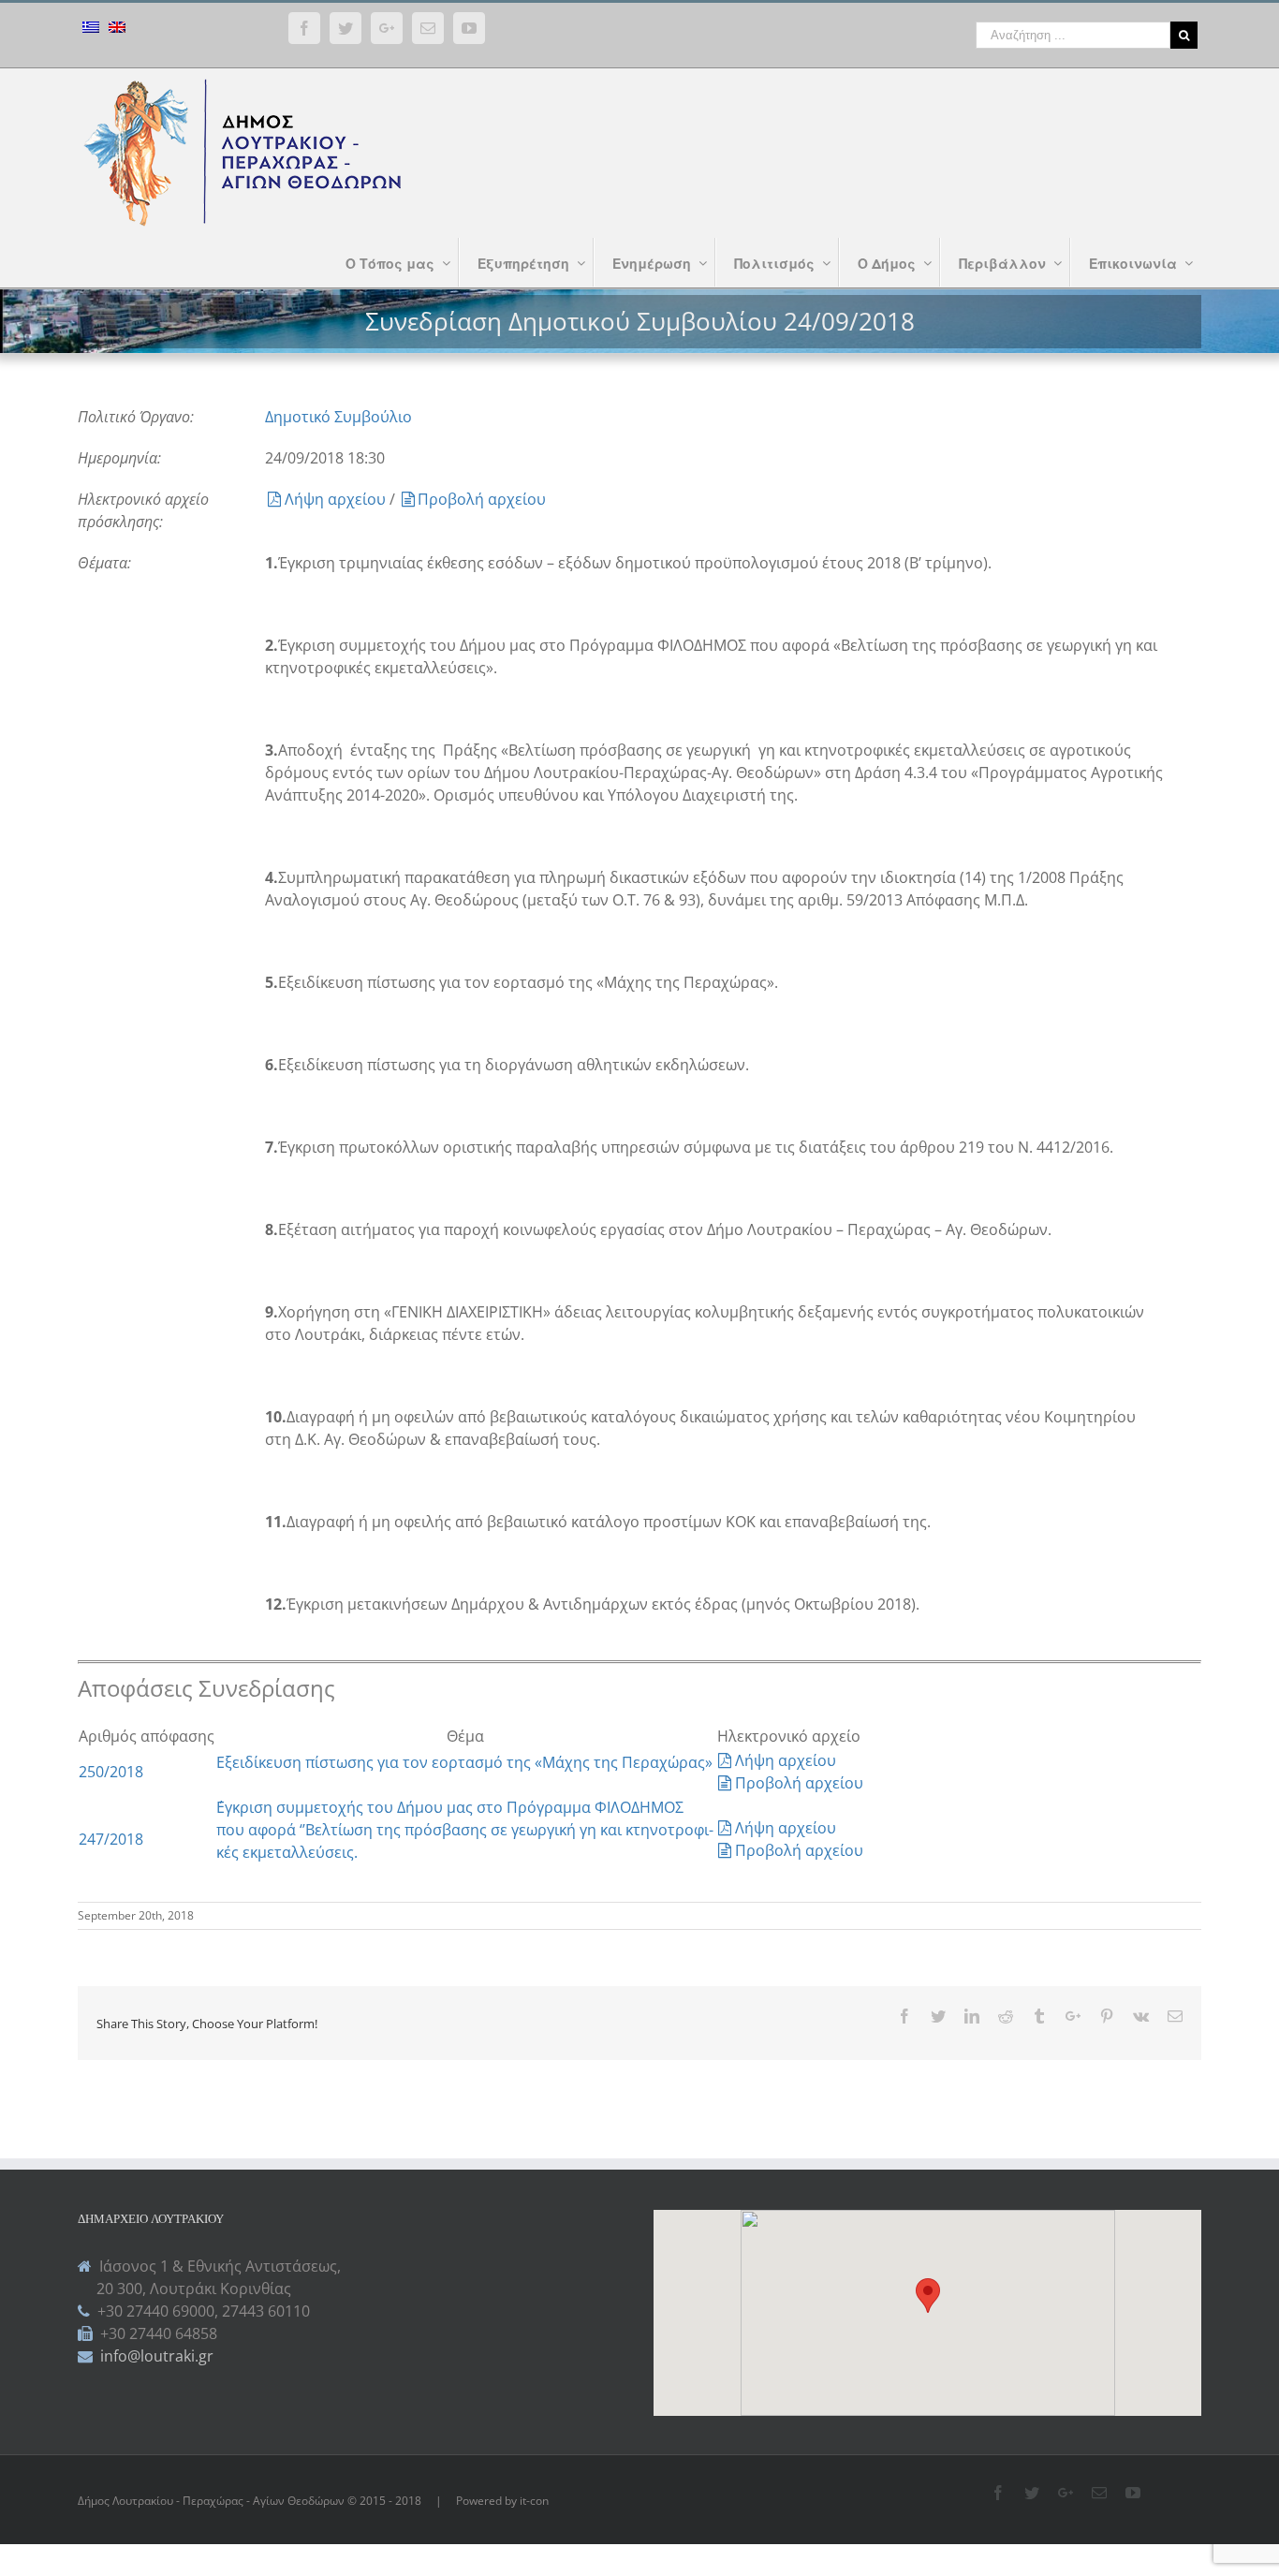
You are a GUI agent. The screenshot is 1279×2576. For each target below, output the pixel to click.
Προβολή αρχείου (482, 499)
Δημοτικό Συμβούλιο (338, 417)
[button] (928, 2296)
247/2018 (111, 1839)
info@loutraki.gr (155, 2356)
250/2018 (111, 1772)
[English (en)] (117, 29)
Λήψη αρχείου (337, 499)
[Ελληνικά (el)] (91, 29)
